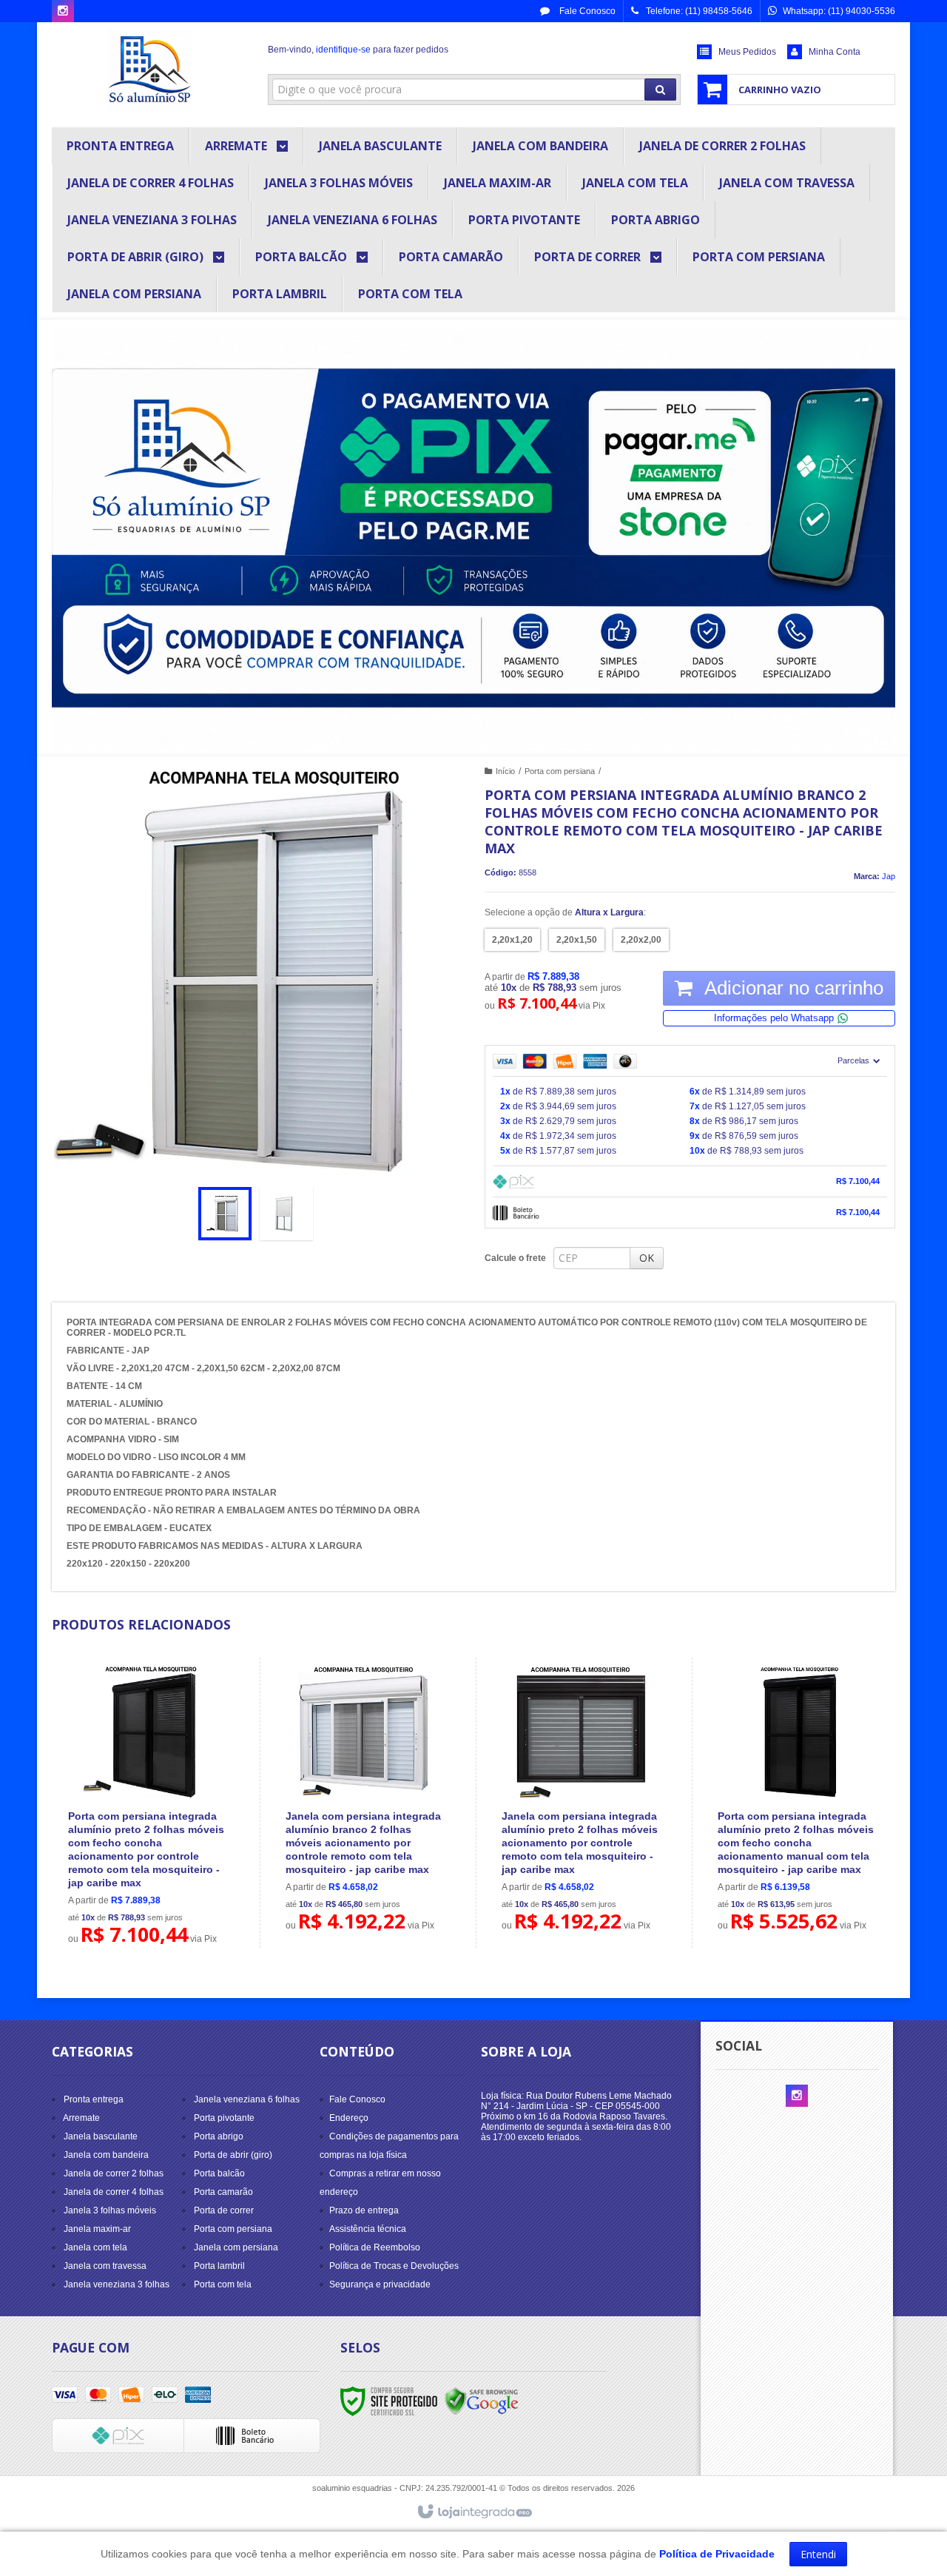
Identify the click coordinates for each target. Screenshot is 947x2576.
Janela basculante (101, 2136)
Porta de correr (224, 2210)
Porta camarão (223, 2192)
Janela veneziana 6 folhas (247, 2099)
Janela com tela (95, 2247)
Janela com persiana (236, 2247)
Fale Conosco (586, 11)
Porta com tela (223, 2284)
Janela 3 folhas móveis (110, 2210)
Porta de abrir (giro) (233, 2155)
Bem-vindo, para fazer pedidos (358, 50)
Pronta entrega (94, 2099)
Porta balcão (219, 2173)
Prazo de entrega (364, 2210)
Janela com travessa (105, 2266)
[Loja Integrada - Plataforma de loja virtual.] (474, 2512)
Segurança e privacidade (380, 2284)
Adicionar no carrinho (792, 988)
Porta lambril (219, 2266)
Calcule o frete (515, 1258)
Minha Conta (835, 52)
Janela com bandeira (106, 2155)
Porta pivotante (224, 2118)
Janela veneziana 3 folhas (117, 2284)
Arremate (81, 2118)
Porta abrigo (219, 2136)
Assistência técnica (368, 2229)
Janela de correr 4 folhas (114, 2192)
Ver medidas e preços (156, 1860)
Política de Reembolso (375, 2247)
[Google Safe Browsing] (482, 2401)
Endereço (349, 2118)
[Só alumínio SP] (149, 71)
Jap (889, 876)
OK (647, 1258)
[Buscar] (660, 90)
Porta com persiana (560, 771)
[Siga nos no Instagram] (63, 12)
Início (505, 771)
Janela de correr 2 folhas (114, 2173)
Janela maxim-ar (97, 2229)
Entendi (818, 2554)
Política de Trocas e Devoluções (394, 2266)
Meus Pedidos (747, 52)
